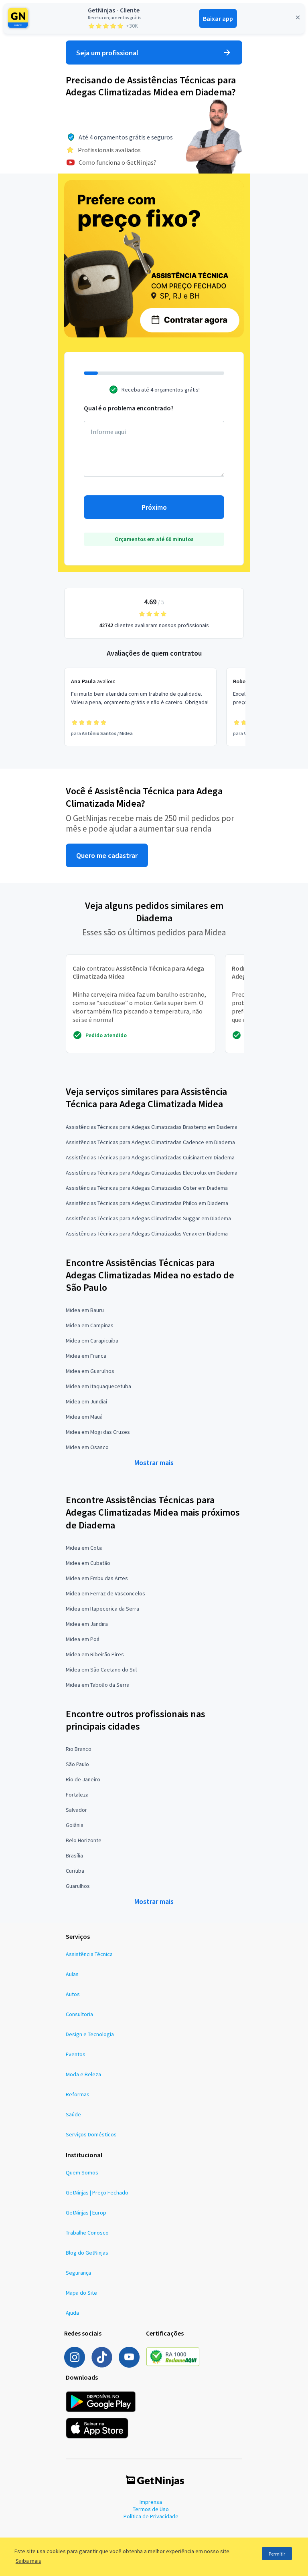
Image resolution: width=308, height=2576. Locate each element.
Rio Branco (79, 1749)
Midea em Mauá (84, 1417)
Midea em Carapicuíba (92, 1340)
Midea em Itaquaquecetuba (98, 1386)
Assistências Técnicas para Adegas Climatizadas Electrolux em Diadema (152, 1173)
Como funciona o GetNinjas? (118, 162)
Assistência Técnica (89, 1954)
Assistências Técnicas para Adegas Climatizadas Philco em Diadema (147, 1203)
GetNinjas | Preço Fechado (97, 2192)
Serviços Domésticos (91, 2134)
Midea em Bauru (85, 1310)
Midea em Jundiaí (86, 1401)
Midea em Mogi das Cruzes (98, 1432)
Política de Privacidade (151, 2516)
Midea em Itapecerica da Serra (102, 1609)
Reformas (78, 2094)
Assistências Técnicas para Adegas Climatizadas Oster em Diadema (147, 1188)
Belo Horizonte (84, 1840)
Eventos (76, 2054)
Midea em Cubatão (88, 1563)
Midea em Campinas (90, 1325)
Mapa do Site (81, 2293)
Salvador (76, 1810)
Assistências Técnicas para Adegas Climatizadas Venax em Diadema (147, 1233)
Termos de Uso (151, 2509)
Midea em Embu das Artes (97, 1578)
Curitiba (75, 1871)
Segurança (78, 2273)
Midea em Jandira (87, 1624)
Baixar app (218, 18)
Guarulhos (78, 1886)
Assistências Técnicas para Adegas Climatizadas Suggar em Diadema (148, 1218)
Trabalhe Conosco (87, 2233)
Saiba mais (28, 2561)
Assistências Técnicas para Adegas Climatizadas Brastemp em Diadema (152, 1127)
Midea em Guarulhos (90, 1371)
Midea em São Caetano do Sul (101, 1670)
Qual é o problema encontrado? (129, 408)
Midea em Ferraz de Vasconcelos (105, 1593)
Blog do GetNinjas (87, 2253)
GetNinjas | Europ (86, 2213)
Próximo (154, 507)
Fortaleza (77, 1795)
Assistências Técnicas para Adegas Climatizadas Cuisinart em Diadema (150, 1157)
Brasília (74, 1855)
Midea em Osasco (87, 1447)
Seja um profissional (107, 53)
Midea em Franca (86, 1356)
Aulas (72, 1974)
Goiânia (75, 1825)
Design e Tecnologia (90, 2034)
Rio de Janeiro (83, 1779)
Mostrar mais (154, 1463)
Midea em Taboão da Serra (98, 1685)
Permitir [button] (277, 2554)
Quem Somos (82, 2172)
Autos (73, 1994)
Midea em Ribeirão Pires (95, 1654)
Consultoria (79, 2014)
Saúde (73, 2114)
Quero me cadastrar (107, 855)
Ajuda (72, 2313)
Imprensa (151, 2502)
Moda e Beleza (83, 2074)
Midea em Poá (83, 1639)
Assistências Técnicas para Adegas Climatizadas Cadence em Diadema (150, 1142)
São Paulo (77, 1764)
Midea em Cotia (84, 1548)
